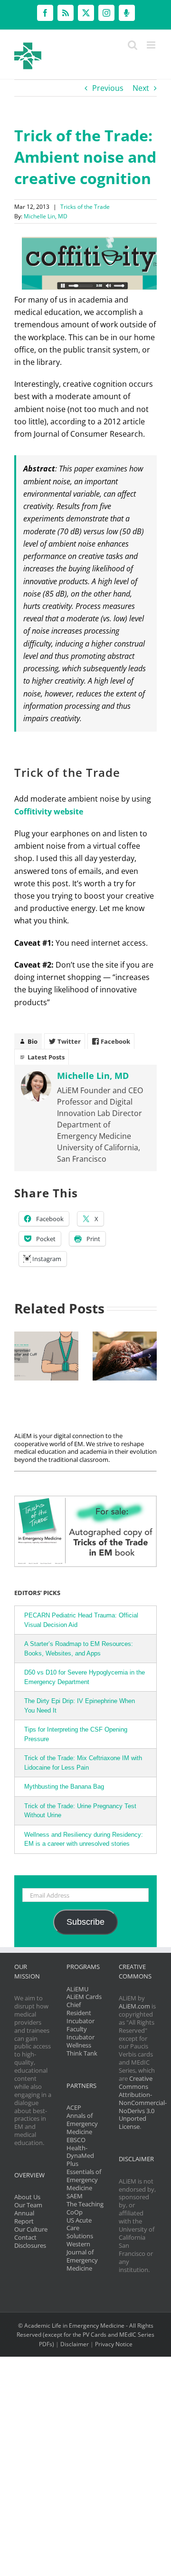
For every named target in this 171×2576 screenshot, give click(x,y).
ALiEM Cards (84, 1997)
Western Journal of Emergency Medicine (82, 2256)
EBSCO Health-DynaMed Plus (80, 2152)
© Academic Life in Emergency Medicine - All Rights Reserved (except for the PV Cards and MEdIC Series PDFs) (85, 2335)
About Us (27, 2197)
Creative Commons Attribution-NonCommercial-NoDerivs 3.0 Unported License (143, 2102)
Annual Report (24, 2217)
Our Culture (31, 2229)
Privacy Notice (114, 2344)
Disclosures (30, 2245)
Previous (108, 88)
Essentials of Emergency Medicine (84, 2180)
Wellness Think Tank (82, 2049)
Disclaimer (75, 2344)
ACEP (74, 2107)
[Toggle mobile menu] (152, 45)
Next (141, 88)
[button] (21, 1356)
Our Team (28, 2205)
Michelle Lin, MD (46, 216)
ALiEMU (77, 1989)
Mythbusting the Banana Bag (64, 1787)
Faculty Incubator (81, 2033)
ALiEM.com (134, 2006)
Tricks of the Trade (85, 207)
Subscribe (85, 1922)
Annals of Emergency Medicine (82, 2124)
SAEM (75, 2196)
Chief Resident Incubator (81, 2013)
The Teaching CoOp (85, 2208)
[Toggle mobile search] (133, 45)
